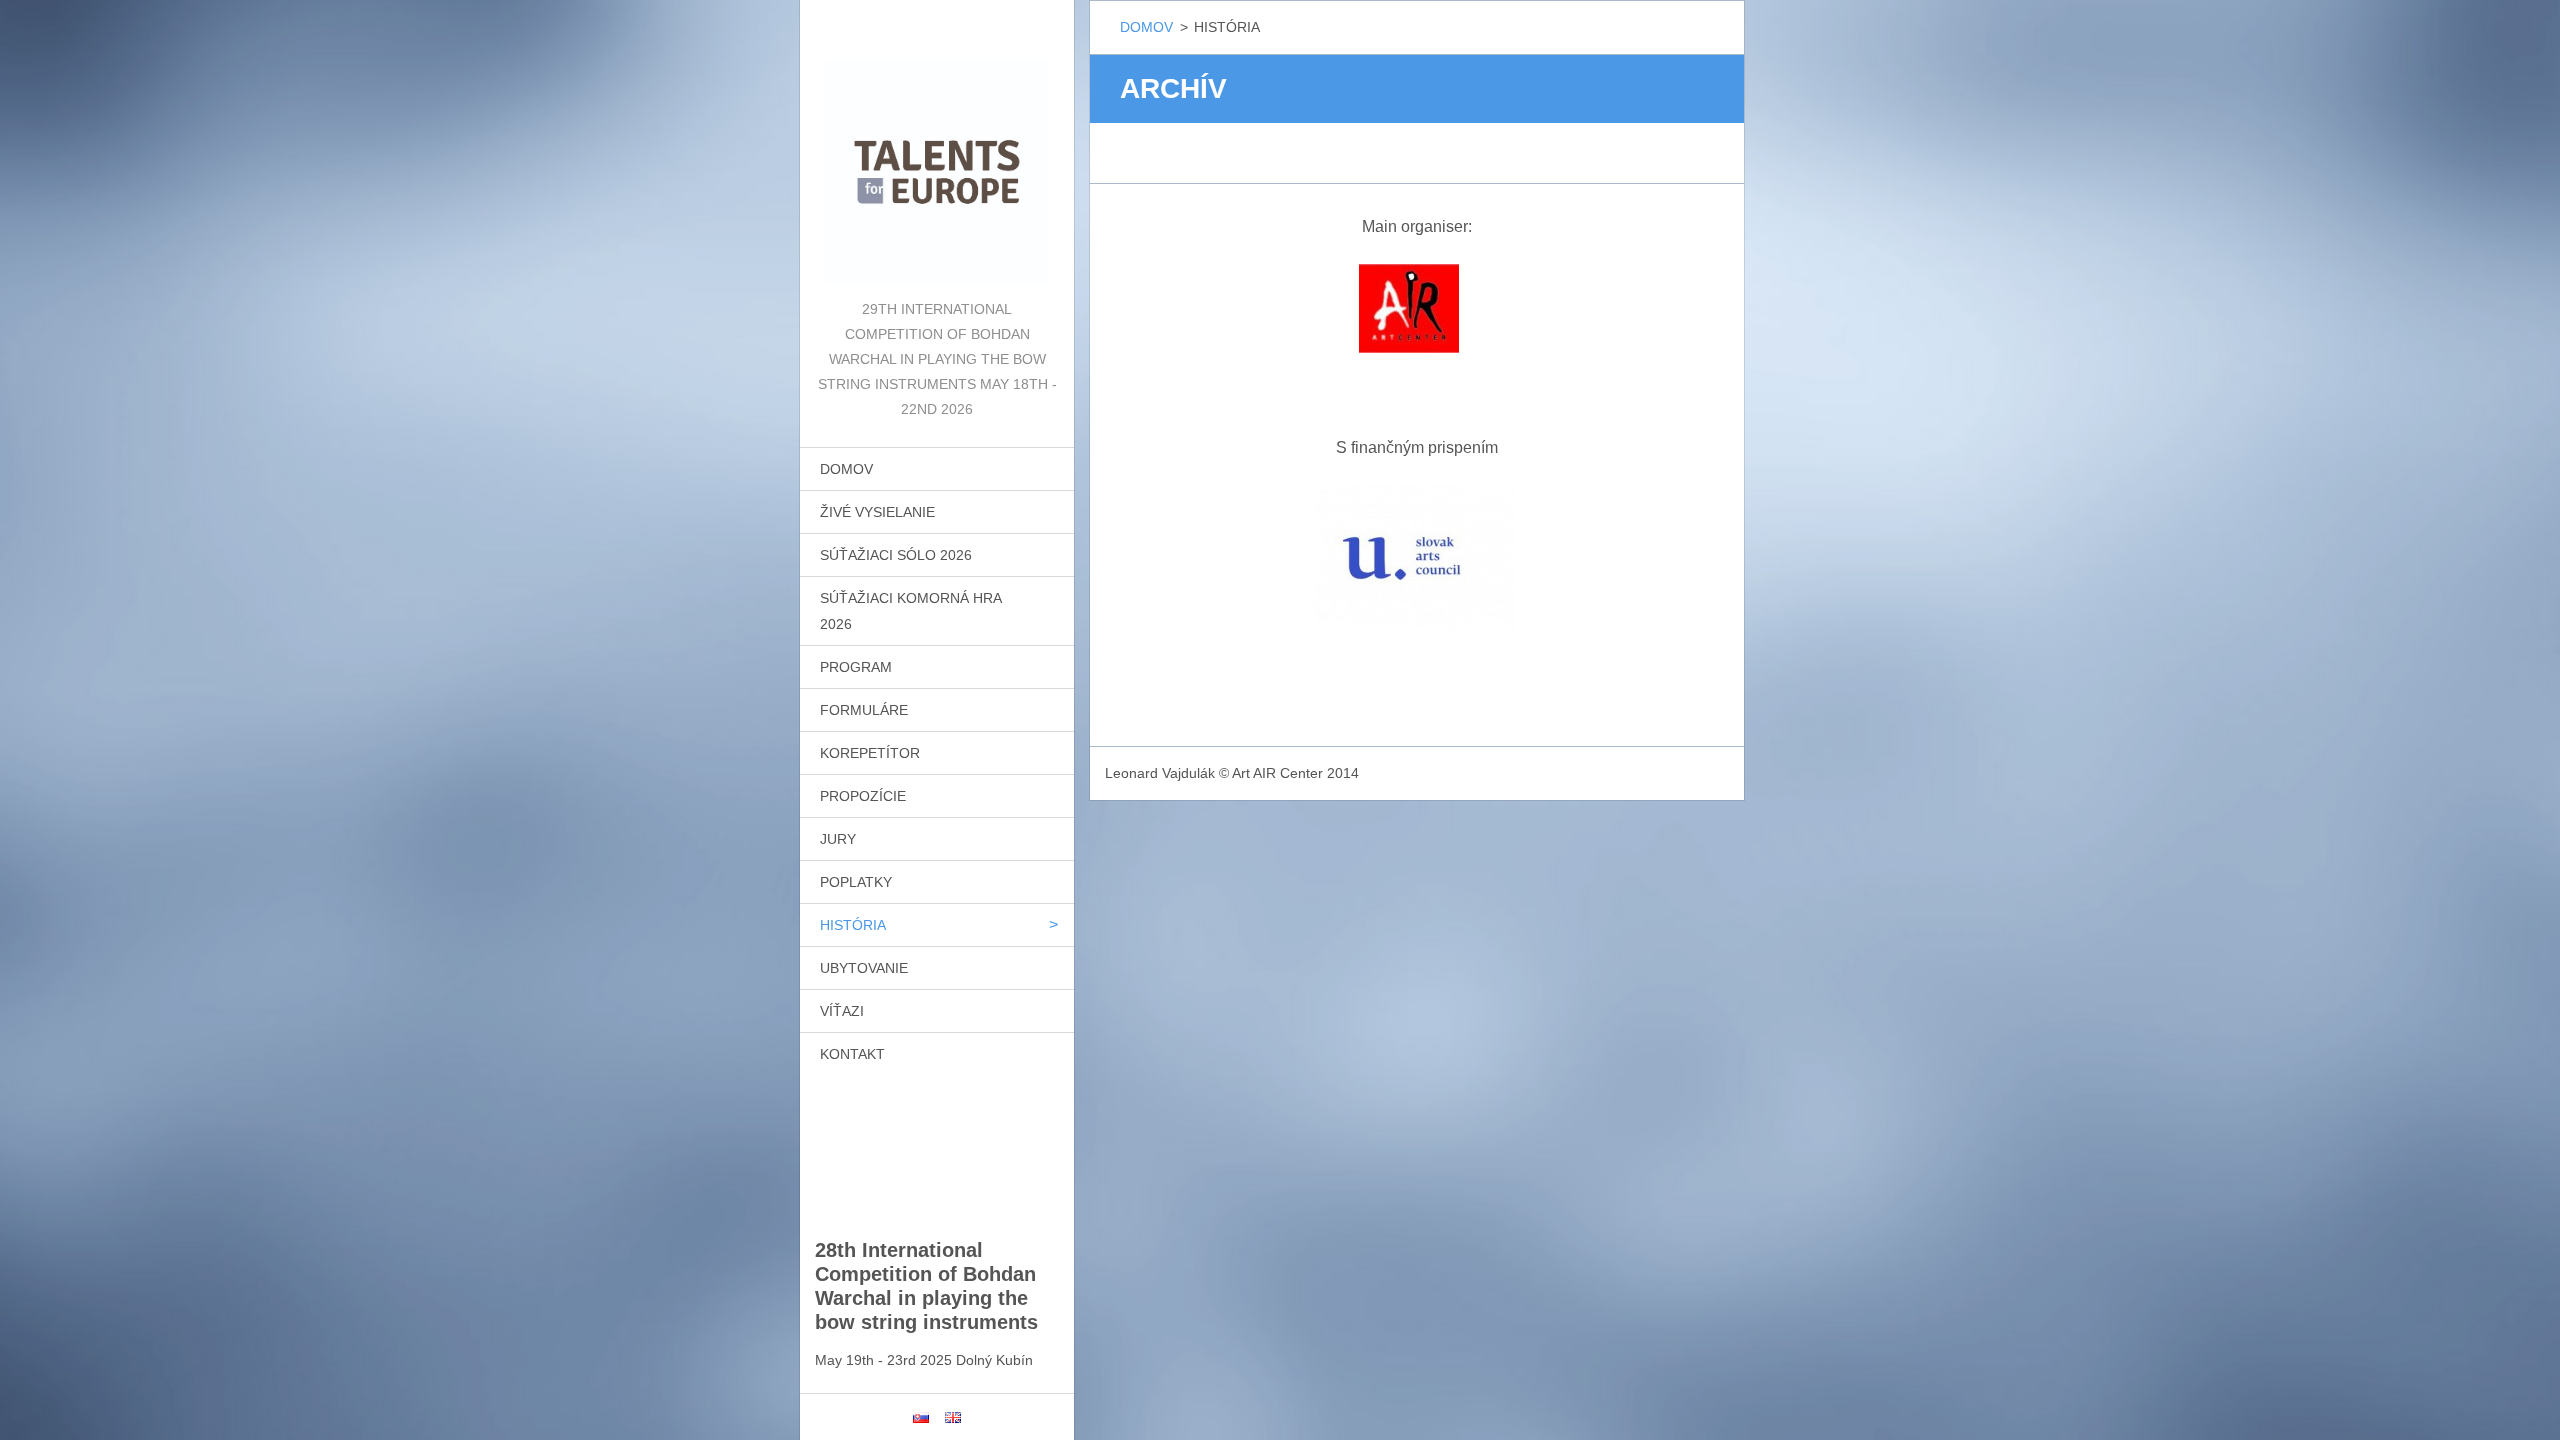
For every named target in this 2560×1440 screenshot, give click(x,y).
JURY (838, 839)
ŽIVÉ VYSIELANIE (877, 512)
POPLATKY (856, 882)
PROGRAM (856, 667)
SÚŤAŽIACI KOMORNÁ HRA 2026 (911, 611)
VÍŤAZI (842, 1011)
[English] (953, 1417)
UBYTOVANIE (864, 968)
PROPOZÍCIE (863, 796)
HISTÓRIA (853, 925)
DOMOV (846, 469)
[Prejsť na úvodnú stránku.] (937, 148)
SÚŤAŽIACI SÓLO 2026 (896, 555)
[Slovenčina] (921, 1417)
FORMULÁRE (864, 710)
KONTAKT (852, 1054)
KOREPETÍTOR (870, 753)
